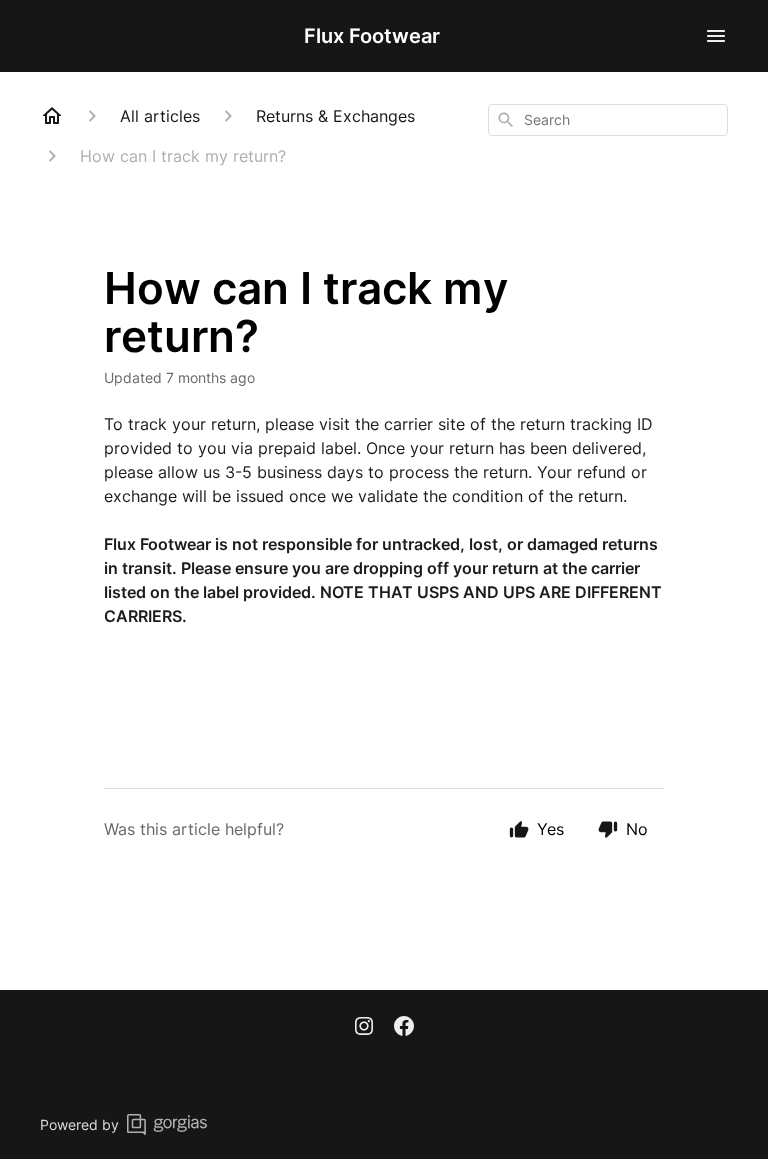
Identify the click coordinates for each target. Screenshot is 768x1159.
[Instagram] (364, 1028)
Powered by (79, 1124)
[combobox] (608, 120)
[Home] (52, 116)
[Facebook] (404, 1028)
